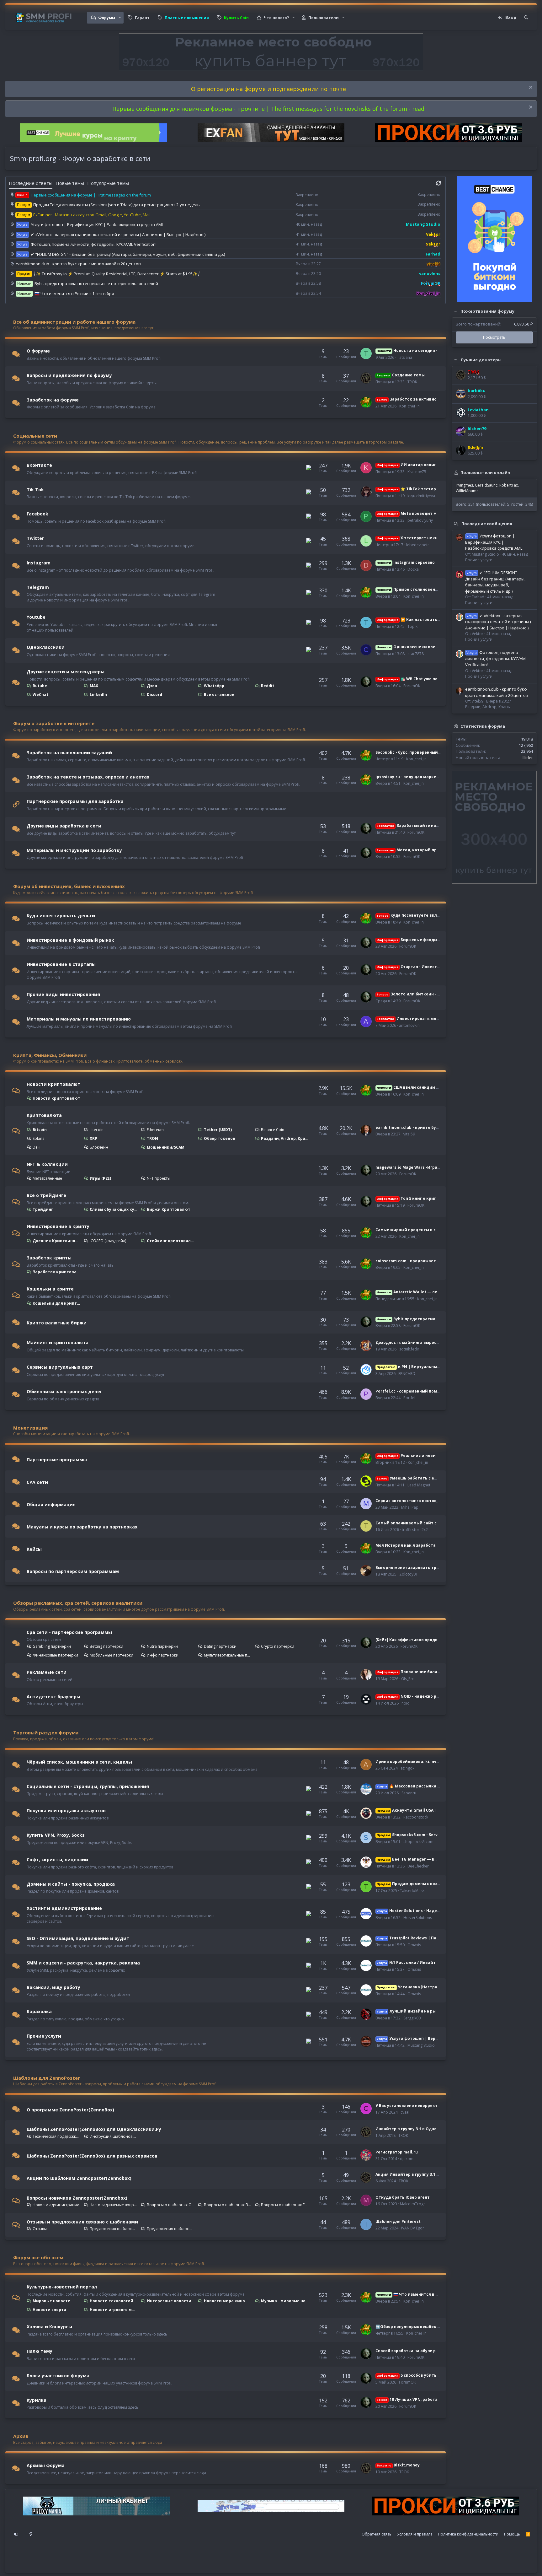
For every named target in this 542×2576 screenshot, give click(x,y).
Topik (412, 626)
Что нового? (276, 18)
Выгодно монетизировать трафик (411, 1568)
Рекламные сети (47, 1672)
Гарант (142, 18)
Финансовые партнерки (55, 1655)
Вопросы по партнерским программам (73, 1571)
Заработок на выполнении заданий (69, 752)
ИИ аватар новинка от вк (415, 465)
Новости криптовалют (53, 1084)
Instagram (39, 563)
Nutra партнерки (162, 1646)
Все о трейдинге (46, 1195)
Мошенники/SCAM (166, 1147)
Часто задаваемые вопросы (114, 2205)
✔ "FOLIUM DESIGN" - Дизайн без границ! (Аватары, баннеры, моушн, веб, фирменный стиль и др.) (128, 254)
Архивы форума (46, 2465)
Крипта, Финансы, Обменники (50, 1055)
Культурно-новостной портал (62, 2287)
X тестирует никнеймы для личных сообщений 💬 (441, 538)
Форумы (107, 18)
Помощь (512, 2534)
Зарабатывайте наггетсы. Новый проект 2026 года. (440, 825)
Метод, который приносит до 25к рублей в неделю (440, 850)
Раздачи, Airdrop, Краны (285, 1138)
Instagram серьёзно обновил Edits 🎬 (423, 562)
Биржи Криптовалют (169, 1209)
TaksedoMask (412, 1891)
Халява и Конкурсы (49, 2327)
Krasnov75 (417, 472)
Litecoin (97, 1130)
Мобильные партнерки (112, 1655)
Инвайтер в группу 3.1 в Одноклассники (417, 2129)
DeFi (37, 1147)
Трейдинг (43, 1209)
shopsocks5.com (418, 1842)
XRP (93, 1138)
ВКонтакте (39, 465)
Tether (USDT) (218, 1130)
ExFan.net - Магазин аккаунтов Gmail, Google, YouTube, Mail (92, 215)
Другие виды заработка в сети (64, 826)
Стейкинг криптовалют (171, 1241)
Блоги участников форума (58, 2376)
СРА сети (37, 1482)
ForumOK (412, 686)
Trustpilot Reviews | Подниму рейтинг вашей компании (441, 1938)
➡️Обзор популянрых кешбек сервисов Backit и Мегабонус (437, 2327)
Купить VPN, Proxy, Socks (56, 1835)
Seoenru (409, 1793)
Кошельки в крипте (50, 1289)
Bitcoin (40, 1130)
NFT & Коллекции (47, 1164)
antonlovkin (409, 1025)
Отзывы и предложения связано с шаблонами (82, 2222)
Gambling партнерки (52, 1646)
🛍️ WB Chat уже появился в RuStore (425, 679)
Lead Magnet (419, 1485)
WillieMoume (467, 491)
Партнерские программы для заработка (75, 801)
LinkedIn (98, 695)
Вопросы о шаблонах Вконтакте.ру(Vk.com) (228, 2205)
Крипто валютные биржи (57, 1323)
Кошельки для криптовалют (57, 1303)
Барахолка (39, 2011)
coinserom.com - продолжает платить (415, 1261)
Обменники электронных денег (64, 1391)
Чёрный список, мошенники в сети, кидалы (79, 1762)
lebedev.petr (418, 545)
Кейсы (34, 1549)
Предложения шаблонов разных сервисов (171, 2229)
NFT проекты (159, 1178)
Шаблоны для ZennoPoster (47, 2078)
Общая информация (51, 1504)
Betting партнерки (106, 1646)
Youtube (36, 617)
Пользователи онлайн (485, 472)
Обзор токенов (220, 1138)
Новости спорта (49, 2310)
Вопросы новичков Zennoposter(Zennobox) (77, 2198)
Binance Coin (273, 1130)
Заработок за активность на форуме (422, 399)
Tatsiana (405, 357)
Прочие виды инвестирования (63, 994)
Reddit (268, 686)
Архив (21, 2436)
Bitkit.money (398, 2465)
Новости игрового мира (114, 2310)
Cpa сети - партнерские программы (69, 1632)
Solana (39, 1138)
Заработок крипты (49, 1258)
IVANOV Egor (413, 2228)
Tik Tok (35, 489)
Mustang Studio (421, 2045)
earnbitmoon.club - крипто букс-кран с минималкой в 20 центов (78, 264)
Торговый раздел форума (46, 1733)
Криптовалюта (44, 1115)
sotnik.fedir (409, 1349)
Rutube (40, 686)
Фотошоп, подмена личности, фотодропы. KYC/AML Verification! (94, 244)
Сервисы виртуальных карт (60, 1367)
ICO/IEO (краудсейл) (108, 1241)
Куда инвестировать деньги (61, 916)
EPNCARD (407, 1374)
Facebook (37, 514)
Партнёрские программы (57, 1460)
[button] (120, 18)
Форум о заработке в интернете (54, 723)
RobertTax (509, 485)
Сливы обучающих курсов (114, 1209)
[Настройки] (16, 2534)
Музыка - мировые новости (285, 2301)
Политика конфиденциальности (468, 2534)
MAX (94, 686)
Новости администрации (56, 2205)
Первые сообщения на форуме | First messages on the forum (91, 195)
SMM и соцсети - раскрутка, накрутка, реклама (83, 1963)
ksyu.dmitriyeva (421, 496)
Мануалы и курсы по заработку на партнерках (82, 1527)
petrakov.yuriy (420, 520)
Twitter (35, 538)
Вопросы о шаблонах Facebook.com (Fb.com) (285, 2205)
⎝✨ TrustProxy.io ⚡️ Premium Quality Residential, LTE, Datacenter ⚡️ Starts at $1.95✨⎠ (117, 274)
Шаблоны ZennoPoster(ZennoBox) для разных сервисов (92, 2156)
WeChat (40, 695)
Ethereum (155, 1130)
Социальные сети (35, 436)
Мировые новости (52, 2301)
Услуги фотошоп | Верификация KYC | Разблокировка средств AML (97, 224)
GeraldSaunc (486, 485)
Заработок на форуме (53, 399)
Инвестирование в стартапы (61, 964)
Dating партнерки (220, 1646)
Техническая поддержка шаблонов (57, 2136)
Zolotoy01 (409, 1574)
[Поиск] (526, 18)
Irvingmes (464, 485)
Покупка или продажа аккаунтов (66, 1811)
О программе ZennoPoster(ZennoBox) (70, 2109)
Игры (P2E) (100, 1178)
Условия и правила (415, 2534)
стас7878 (416, 654)
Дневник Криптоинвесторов (57, 1241)
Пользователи (324, 18)
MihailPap (410, 1507)
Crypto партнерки (278, 1646)
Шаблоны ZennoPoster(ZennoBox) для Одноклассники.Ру (94, 2129)
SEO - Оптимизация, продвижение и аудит (78, 1938)
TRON (152, 1138)
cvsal (405, 2112)
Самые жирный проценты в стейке (412, 1230)
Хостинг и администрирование (64, 1908)
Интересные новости (169, 2301)
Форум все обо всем (38, 2257)
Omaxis (414, 1945)
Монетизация (30, 1428)
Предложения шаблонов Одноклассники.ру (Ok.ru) (114, 2229)
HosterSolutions (418, 1918)
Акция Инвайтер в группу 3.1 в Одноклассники (424, 2174)
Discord (154, 695)
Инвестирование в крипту (58, 1226)
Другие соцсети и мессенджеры (66, 672)
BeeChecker (418, 1866)
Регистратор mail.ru (397, 2152)
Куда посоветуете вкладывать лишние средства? (436, 915)
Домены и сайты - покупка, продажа (71, 1884)
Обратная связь (377, 2534)
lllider (528, 757)
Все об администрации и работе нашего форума (74, 322)
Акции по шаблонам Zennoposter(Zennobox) (79, 2178)
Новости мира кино (224, 2301)
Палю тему (40, 2351)
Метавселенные (47, 1178)
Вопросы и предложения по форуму (69, 375)
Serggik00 (412, 2018)
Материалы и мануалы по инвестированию (79, 1019)
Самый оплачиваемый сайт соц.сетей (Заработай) (429, 1523)
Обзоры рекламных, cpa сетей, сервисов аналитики (78, 1603)
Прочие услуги (44, 2036)
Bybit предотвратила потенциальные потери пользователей (96, 283)
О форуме (38, 351)
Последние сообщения (487, 524)
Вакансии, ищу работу (53, 1987)
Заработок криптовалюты (57, 1272)
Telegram (38, 587)
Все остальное (219, 695)
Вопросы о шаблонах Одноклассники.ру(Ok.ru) (171, 2205)
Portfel (409, 1398)
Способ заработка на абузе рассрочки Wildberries (428, 2351)
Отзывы (40, 2229)
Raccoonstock (416, 1817)
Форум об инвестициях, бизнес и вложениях (69, 886)
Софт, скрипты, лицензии (57, 1859)
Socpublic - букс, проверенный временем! (418, 752)
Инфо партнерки (163, 1655)
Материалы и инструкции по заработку (74, 850)
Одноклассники (46, 647)
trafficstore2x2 (415, 1530)
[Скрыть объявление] (530, 88)
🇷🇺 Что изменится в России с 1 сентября (74, 294)
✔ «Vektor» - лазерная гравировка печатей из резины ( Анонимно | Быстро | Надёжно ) (118, 234)
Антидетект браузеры (53, 1696)
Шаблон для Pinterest (398, 2221)
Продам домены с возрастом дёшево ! (425, 1884)
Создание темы (401, 375)
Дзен (152, 686)
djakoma (408, 2159)
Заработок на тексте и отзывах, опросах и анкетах (88, 777)
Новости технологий (112, 2301)
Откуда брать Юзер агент (403, 2197)
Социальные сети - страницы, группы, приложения (88, 1786)
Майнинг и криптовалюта (58, 1342)
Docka (413, 569)
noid (406, 1703)
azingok (407, 1768)
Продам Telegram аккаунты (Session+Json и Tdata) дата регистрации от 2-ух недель (117, 205)
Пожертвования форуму (487, 311)
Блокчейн (99, 1147)
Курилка (37, 2400)
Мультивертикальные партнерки (228, 1655)
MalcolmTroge (413, 2204)
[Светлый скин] (31, 2534)
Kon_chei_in (409, 406)
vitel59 (409, 1134)
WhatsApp (214, 686)
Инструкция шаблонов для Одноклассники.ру (114, 2136)
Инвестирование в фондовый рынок (70, 940)
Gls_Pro (408, 1679)
